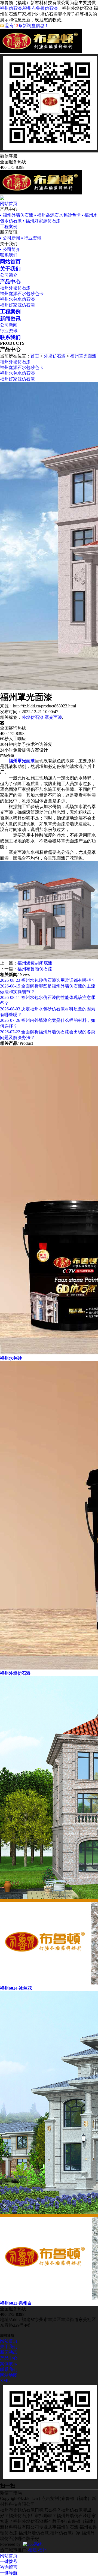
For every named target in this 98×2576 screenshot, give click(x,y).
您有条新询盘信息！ (27, 25)
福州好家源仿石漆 (17, 305)
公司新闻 (9, 325)
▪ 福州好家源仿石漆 (42, 221)
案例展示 (9, 2364)
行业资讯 (9, 331)
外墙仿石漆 (55, 356)
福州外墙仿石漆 (15, 288)
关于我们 (9, 2347)
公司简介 (9, 275)
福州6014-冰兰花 (16, 1988)
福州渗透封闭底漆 (35, 963)
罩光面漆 (53, 717)
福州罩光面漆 (83, 356)
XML (5, 2381)
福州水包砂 (11, 1358)
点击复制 (50, 2498)
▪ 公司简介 (10, 249)
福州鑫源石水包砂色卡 (22, 294)
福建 (33, 2550)
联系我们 (9, 255)
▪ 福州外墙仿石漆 (17, 215)
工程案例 (9, 226)
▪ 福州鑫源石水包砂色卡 (57, 215)
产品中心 (9, 2358)
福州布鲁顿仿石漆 (35, 969)
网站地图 (9, 2375)
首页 (35, 356)
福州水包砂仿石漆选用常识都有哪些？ (48, 980)
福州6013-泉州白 (16, 2303)
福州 (42, 2550)
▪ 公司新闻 (10, 238)
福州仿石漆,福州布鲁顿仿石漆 (29, 8)
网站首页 (9, 204)
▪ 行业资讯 (31, 238)
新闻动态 (9, 2352)
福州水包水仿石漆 (17, 299)
